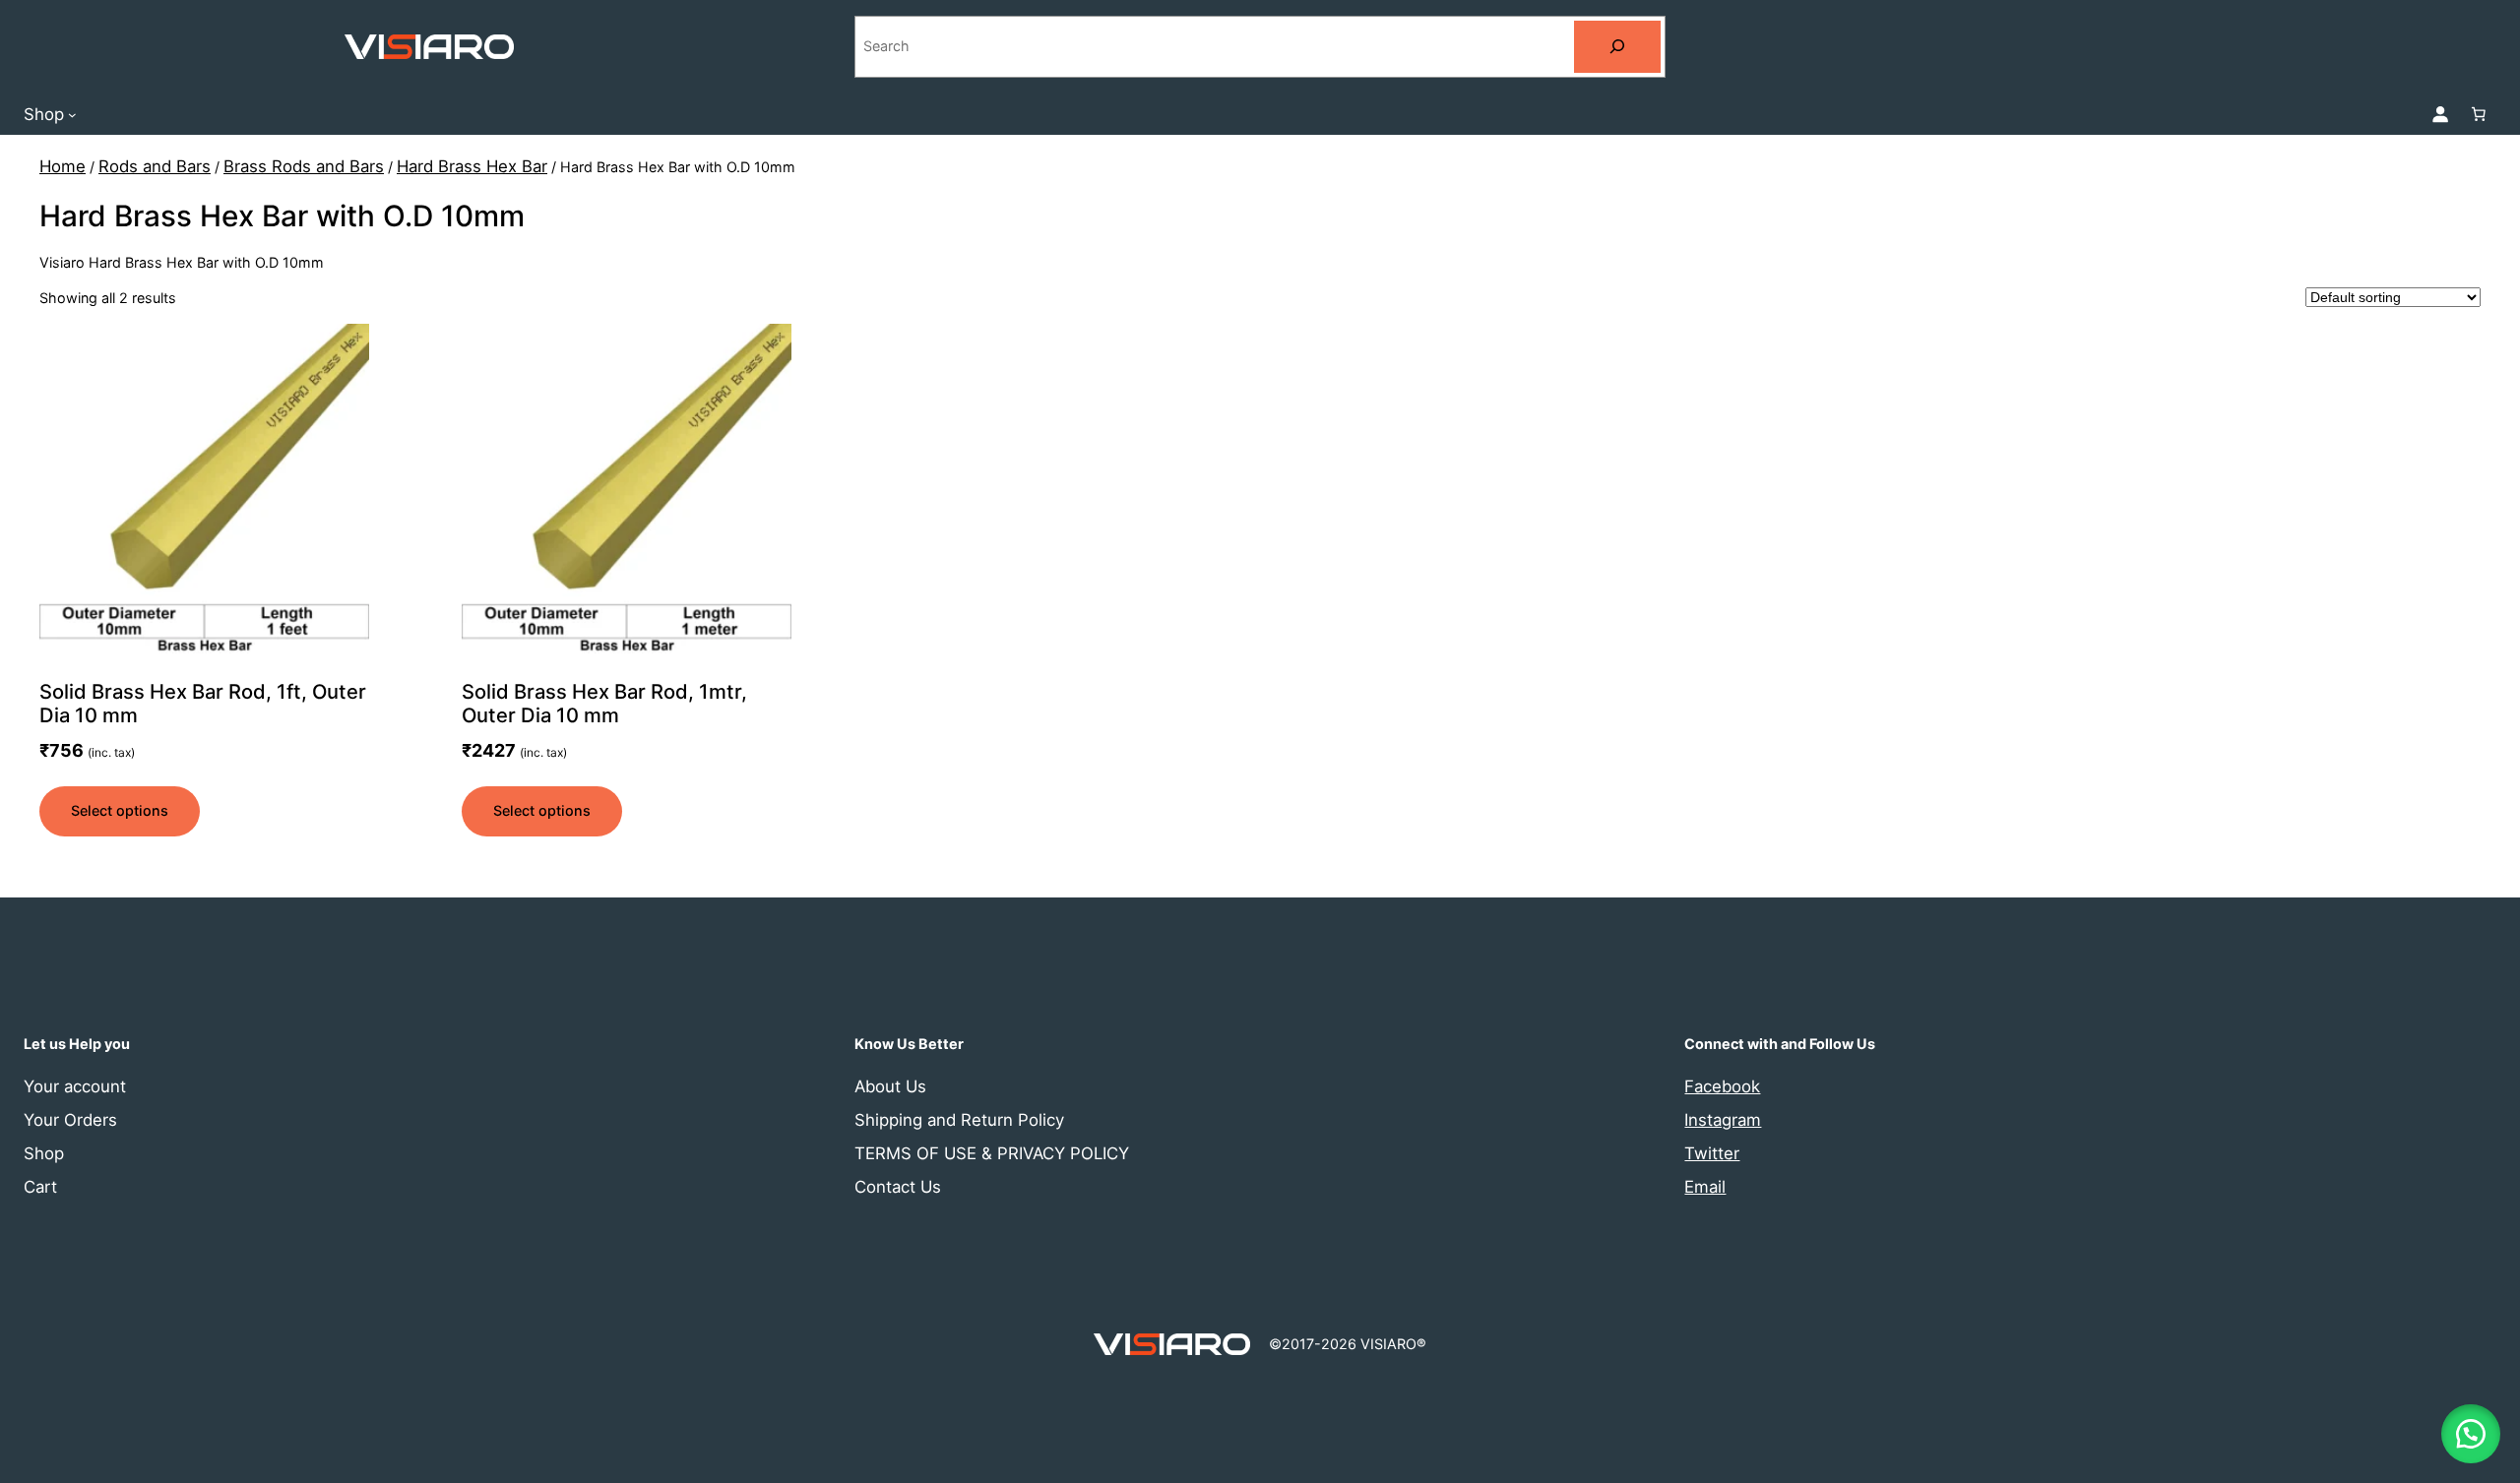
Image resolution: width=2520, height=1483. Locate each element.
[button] (2471, 1434)
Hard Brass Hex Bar (472, 166)
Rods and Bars (155, 166)
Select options (120, 810)
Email (1705, 1187)
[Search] (1617, 47)
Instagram (1723, 1120)
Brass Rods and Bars (304, 166)
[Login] (2440, 114)
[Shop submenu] (72, 114)
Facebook (1722, 1086)
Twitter (1712, 1153)
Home (63, 166)
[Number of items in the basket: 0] (2479, 114)
